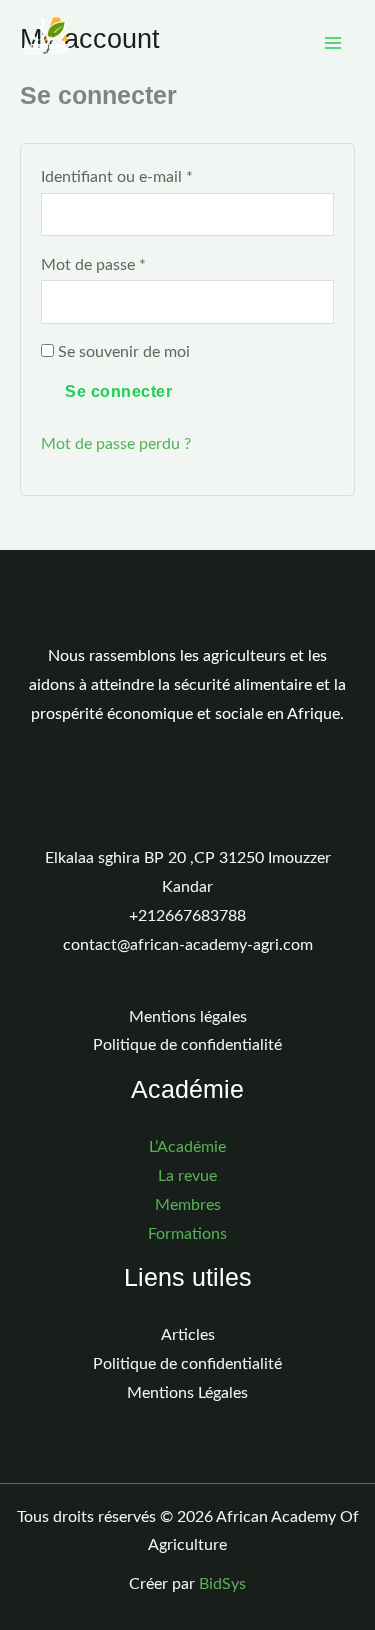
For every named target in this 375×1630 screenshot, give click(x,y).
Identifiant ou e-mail (156, 174)
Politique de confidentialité (187, 1045)
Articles (188, 1335)
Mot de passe (132, 262)
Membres (188, 1205)
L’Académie (187, 1147)
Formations (187, 1234)
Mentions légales (188, 1017)
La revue (187, 1176)
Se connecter (118, 391)
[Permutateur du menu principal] (333, 42)
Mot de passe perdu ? (116, 444)
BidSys (222, 1584)
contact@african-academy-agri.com (188, 945)
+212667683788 (187, 916)
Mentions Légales (187, 1393)
